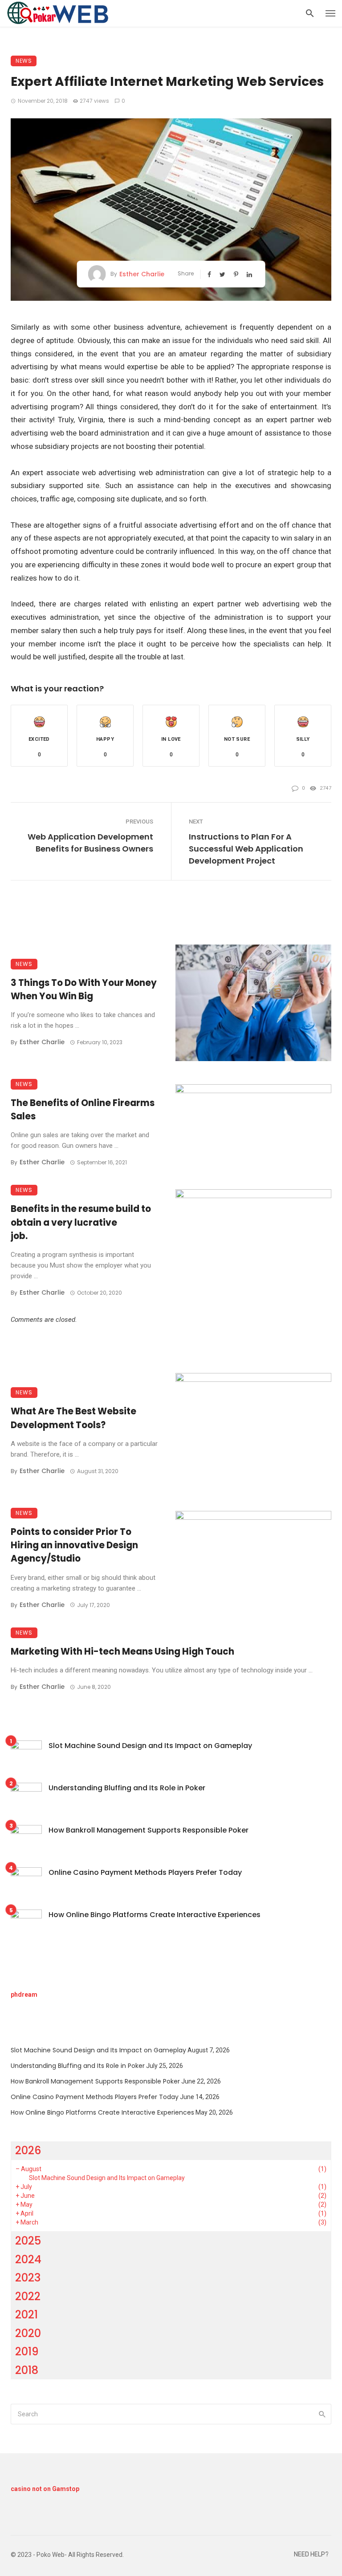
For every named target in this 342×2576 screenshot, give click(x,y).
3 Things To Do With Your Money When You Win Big (84, 989)
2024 (28, 2259)
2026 (28, 2150)
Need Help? (311, 2554)
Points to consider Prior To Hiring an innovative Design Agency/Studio (74, 1545)
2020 (28, 2333)
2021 (26, 2315)
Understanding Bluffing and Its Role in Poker (127, 1788)
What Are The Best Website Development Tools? (73, 1418)
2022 (28, 2296)
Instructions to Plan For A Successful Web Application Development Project (246, 849)
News (24, 61)
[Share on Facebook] (210, 274)
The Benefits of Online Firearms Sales (83, 1110)
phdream (24, 1995)
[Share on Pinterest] (237, 274)
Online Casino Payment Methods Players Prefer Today (145, 1872)
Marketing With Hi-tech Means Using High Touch (122, 1651)
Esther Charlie (142, 274)
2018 (27, 2370)
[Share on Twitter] (223, 274)
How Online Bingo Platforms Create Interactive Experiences (155, 1915)
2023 (28, 2278)
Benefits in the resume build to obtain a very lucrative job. (81, 1222)
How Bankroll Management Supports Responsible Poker (149, 1830)
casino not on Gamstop (45, 2489)
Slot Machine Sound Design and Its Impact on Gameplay (150, 1746)
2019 (27, 2352)
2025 (28, 2241)
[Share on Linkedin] (250, 274)
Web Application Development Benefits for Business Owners (90, 843)
